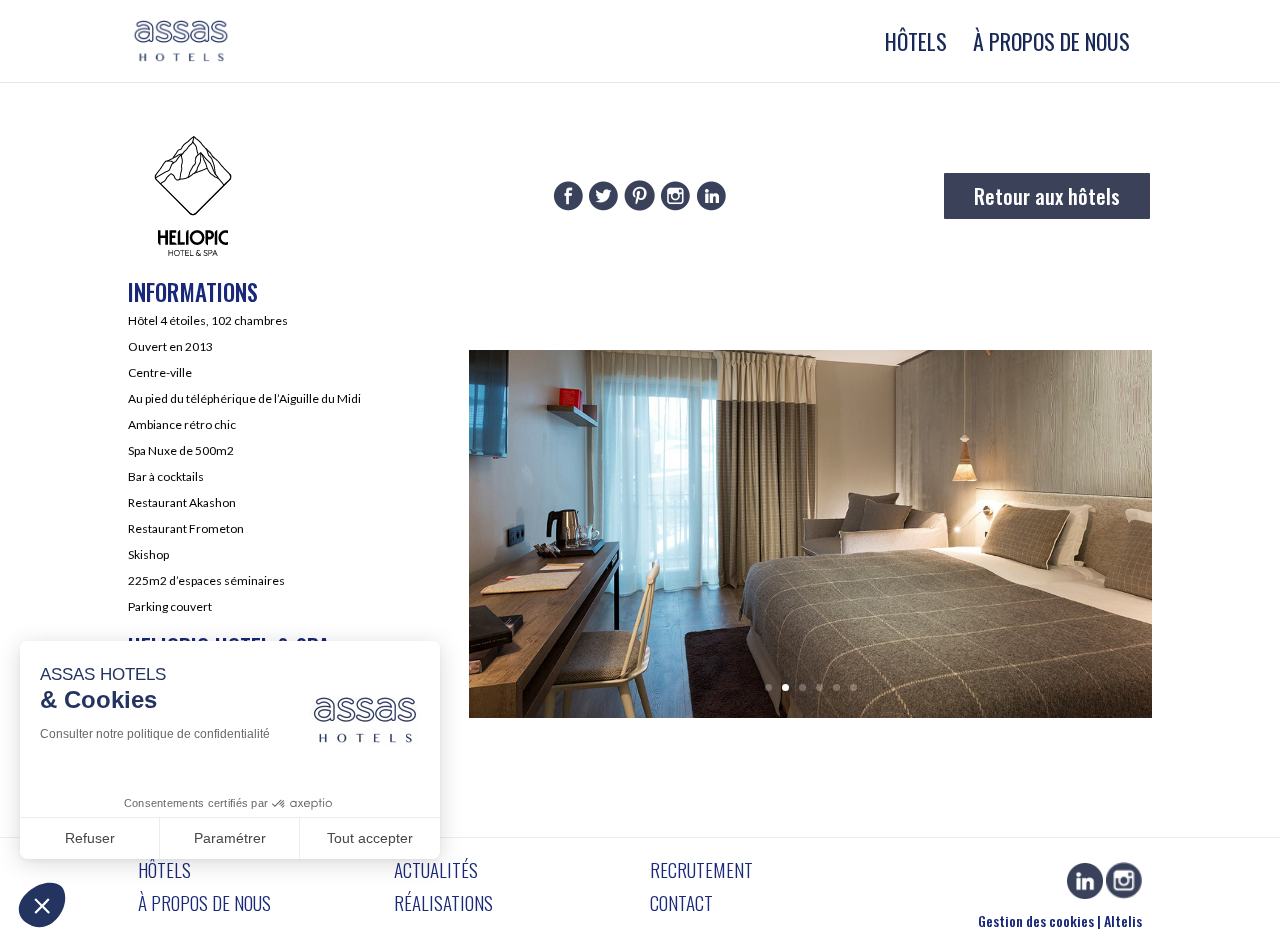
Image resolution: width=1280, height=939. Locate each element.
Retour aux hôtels (1047, 196)
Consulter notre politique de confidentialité (155, 734)
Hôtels (916, 45)
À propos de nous (1051, 45)
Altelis (1123, 920)
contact (681, 902)
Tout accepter (370, 838)
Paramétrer (230, 838)
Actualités (436, 869)
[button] (42, 905)
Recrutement (701, 869)
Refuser (90, 838)
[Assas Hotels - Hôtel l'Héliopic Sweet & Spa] (810, 711)
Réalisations (443, 902)
